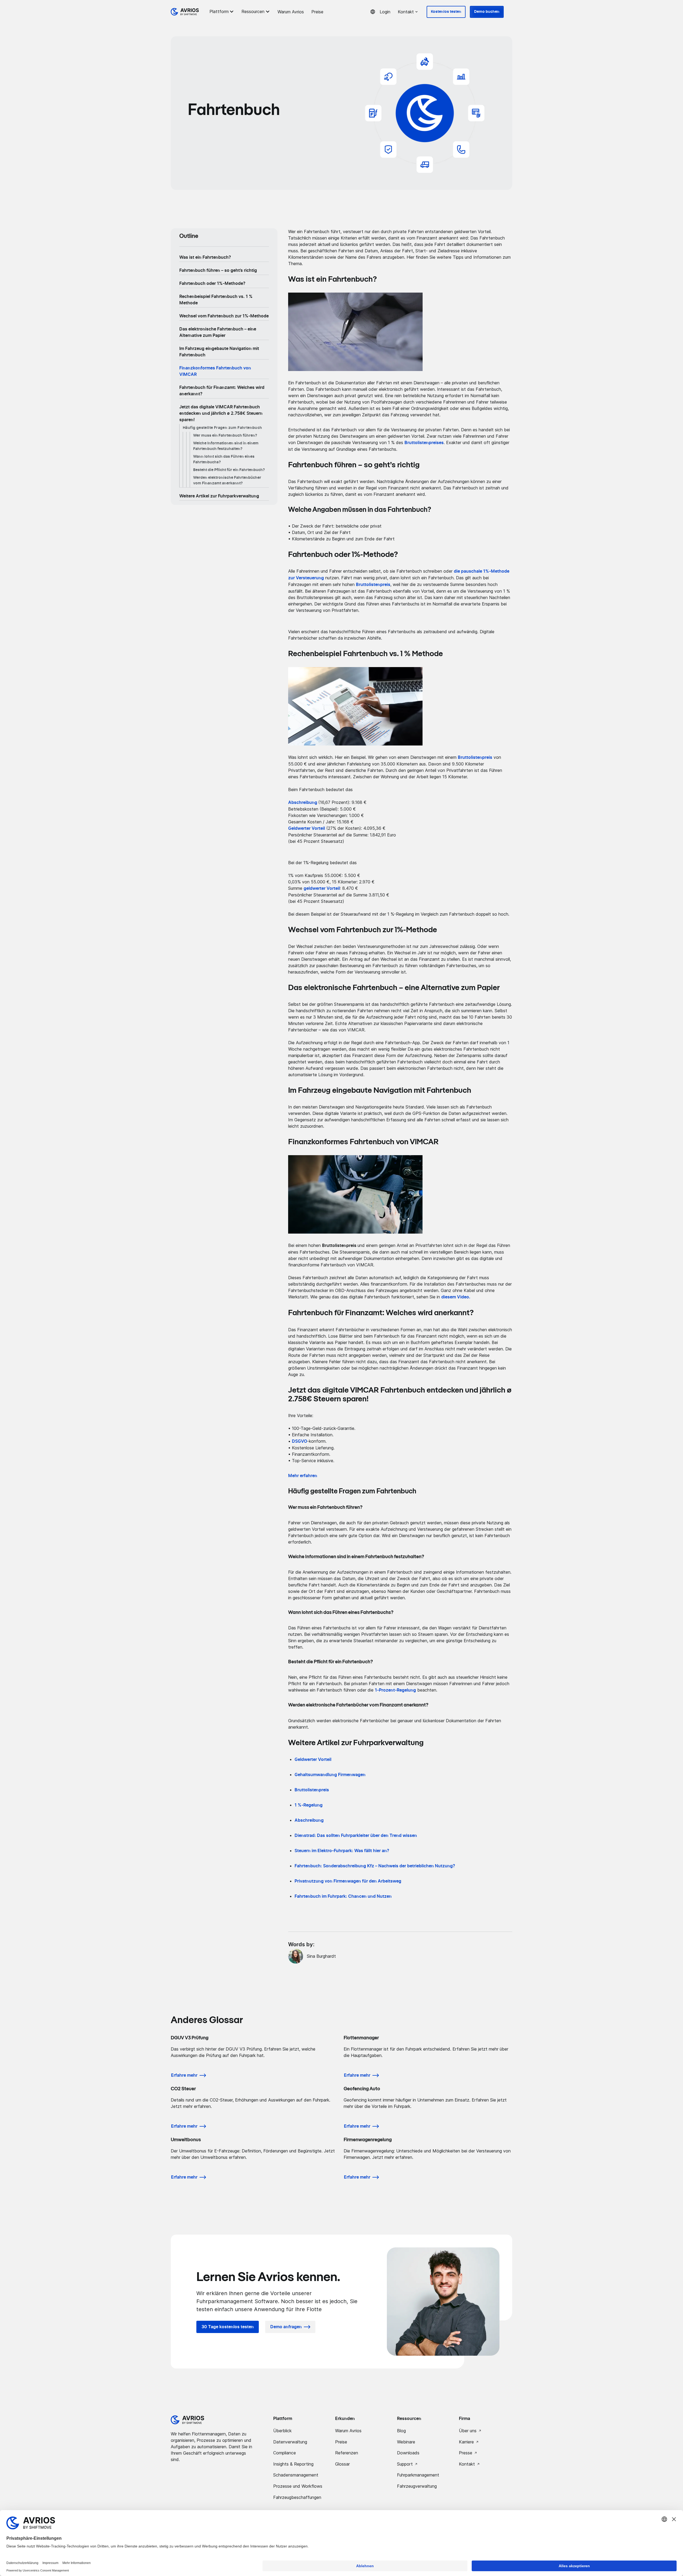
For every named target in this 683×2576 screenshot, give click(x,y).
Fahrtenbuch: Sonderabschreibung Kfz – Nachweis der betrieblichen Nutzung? (375, 1866)
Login (385, 12)
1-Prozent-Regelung (395, 1690)
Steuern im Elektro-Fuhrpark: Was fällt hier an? (342, 1851)
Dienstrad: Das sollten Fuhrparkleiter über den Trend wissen (356, 1836)
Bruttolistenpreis (475, 757)
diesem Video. (456, 1297)
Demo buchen (487, 12)
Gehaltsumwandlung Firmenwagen (330, 1775)
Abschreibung (309, 1820)
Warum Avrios (291, 12)
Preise (317, 12)
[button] (223, 11)
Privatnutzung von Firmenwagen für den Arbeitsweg (348, 1881)
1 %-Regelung (309, 1805)
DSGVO (299, 1441)
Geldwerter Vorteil (313, 1760)
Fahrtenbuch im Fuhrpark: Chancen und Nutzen (343, 1896)
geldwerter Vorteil (322, 888)
